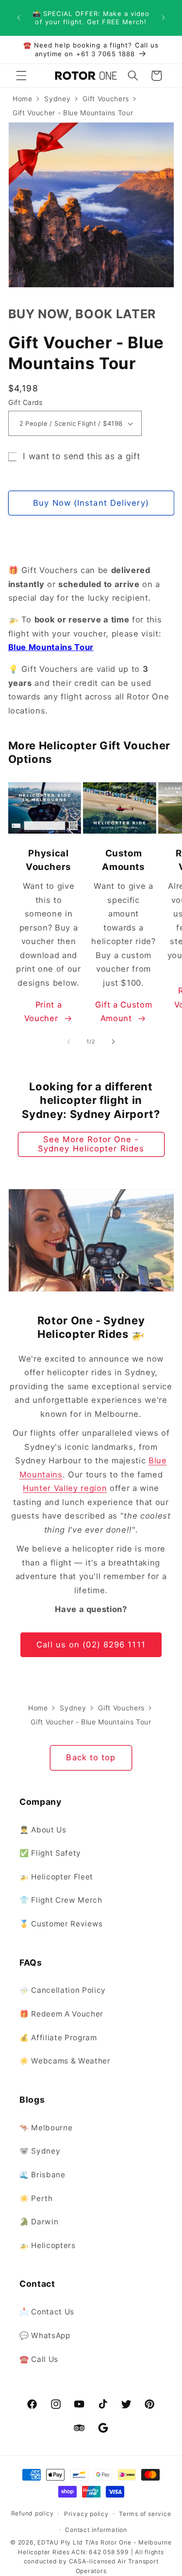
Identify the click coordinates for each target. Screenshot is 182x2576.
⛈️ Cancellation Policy (63, 1990)
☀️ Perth (36, 2198)
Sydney (57, 99)
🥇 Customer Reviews (61, 1924)
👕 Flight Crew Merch (61, 1900)
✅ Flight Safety (50, 1853)
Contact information (96, 2530)
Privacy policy (86, 2514)
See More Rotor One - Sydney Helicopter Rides (91, 1144)
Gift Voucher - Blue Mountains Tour (73, 113)
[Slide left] (68, 1041)
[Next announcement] (164, 18)
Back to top (91, 1757)
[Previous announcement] (19, 18)
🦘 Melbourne (46, 2128)
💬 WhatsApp (45, 2335)
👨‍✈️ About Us (43, 1830)
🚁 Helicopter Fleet (56, 1877)
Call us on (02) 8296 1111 (91, 1645)
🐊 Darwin (39, 2222)
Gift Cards (25, 402)
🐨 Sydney (40, 2151)
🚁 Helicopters (48, 2245)
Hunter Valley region (65, 1488)
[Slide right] (114, 1041)
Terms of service (145, 2514)
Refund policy (33, 2513)
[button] (21, 76)
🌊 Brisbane (42, 2175)
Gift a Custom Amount (124, 1012)
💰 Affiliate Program (58, 2038)
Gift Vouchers (106, 99)
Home (23, 99)
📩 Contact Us (47, 2312)
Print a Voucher (43, 1012)
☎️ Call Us (39, 2359)
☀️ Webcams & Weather (65, 2061)
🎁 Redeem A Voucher (61, 2014)
